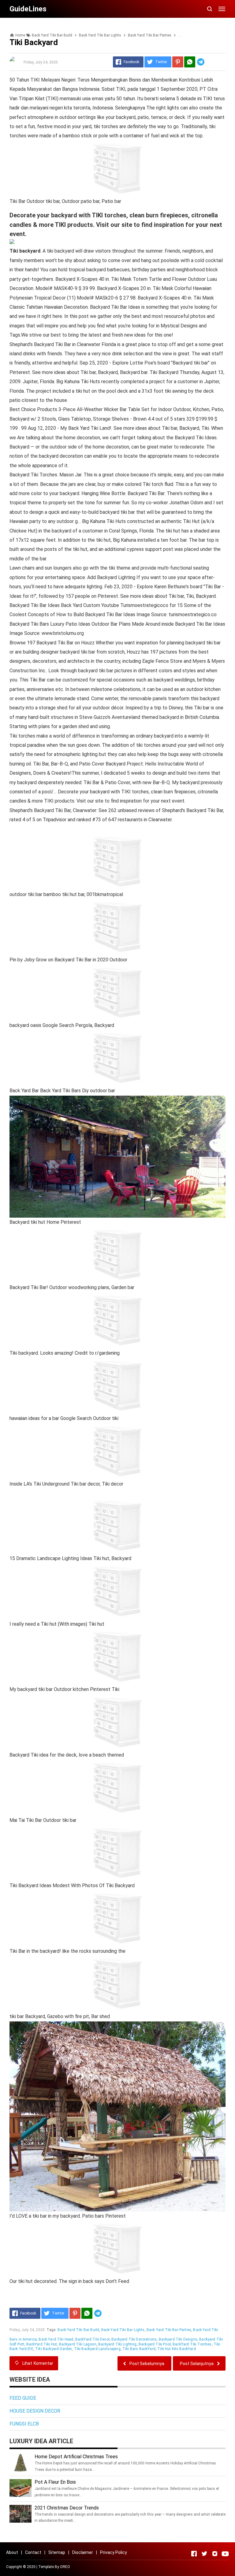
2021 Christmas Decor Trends (67, 2508)
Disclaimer (83, 2552)
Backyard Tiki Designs (178, 2339)
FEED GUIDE (23, 2398)
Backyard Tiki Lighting (117, 2344)
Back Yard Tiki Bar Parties (169, 2330)
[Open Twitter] (204, 2554)
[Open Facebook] (194, 2554)
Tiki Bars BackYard (139, 2349)
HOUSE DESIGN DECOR (35, 2411)
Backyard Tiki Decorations (134, 2339)
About (12, 2552)
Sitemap (57, 2552)
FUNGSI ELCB (24, 2424)
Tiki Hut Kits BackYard (177, 2349)
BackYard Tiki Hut (42, 2344)
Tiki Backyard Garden (54, 2349)
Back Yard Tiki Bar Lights (123, 2330)
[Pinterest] (178, 62)
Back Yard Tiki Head (56, 2339)
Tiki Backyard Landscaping (97, 2349)
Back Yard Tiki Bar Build (78, 2330)
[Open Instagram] (215, 2554)
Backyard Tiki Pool (155, 2344)
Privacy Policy (114, 2552)
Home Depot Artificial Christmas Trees (76, 2457)
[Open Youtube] (225, 2554)
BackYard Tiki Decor (92, 2339)
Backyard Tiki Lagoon (78, 2344)
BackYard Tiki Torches (192, 2344)
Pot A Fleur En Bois (55, 2482)
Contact (33, 2552)
